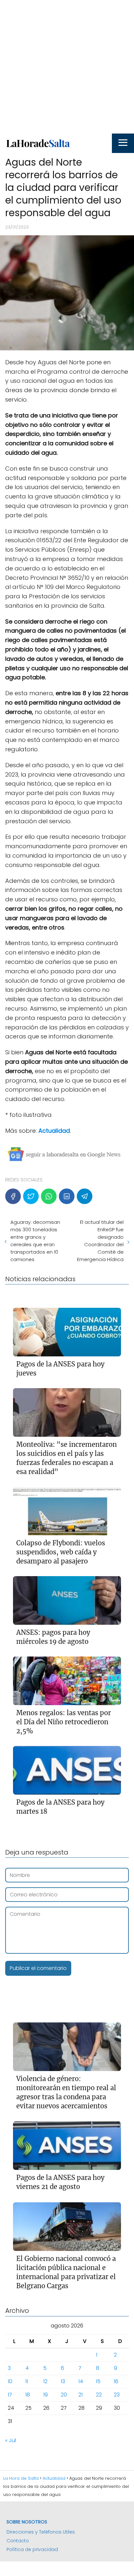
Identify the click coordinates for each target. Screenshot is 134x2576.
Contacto (18, 2541)
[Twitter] (31, 1196)
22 (99, 2395)
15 (98, 2381)
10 (10, 2381)
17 (10, 2395)
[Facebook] (13, 1196)
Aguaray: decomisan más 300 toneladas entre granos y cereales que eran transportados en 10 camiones (35, 1241)
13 (63, 2381)
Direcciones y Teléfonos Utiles (41, 2532)
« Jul (11, 2440)
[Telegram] (85, 1196)
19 (46, 2395)
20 (64, 2395)
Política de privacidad (32, 2549)
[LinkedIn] (67, 1196)
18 (28, 2395)
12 (45, 2381)
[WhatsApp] (49, 1196)
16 (116, 2381)
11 (27, 2381)
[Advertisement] (67, 67)
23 (117, 2395)
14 (81, 2381)
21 (80, 2395)
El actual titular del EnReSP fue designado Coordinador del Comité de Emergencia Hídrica (100, 1241)
